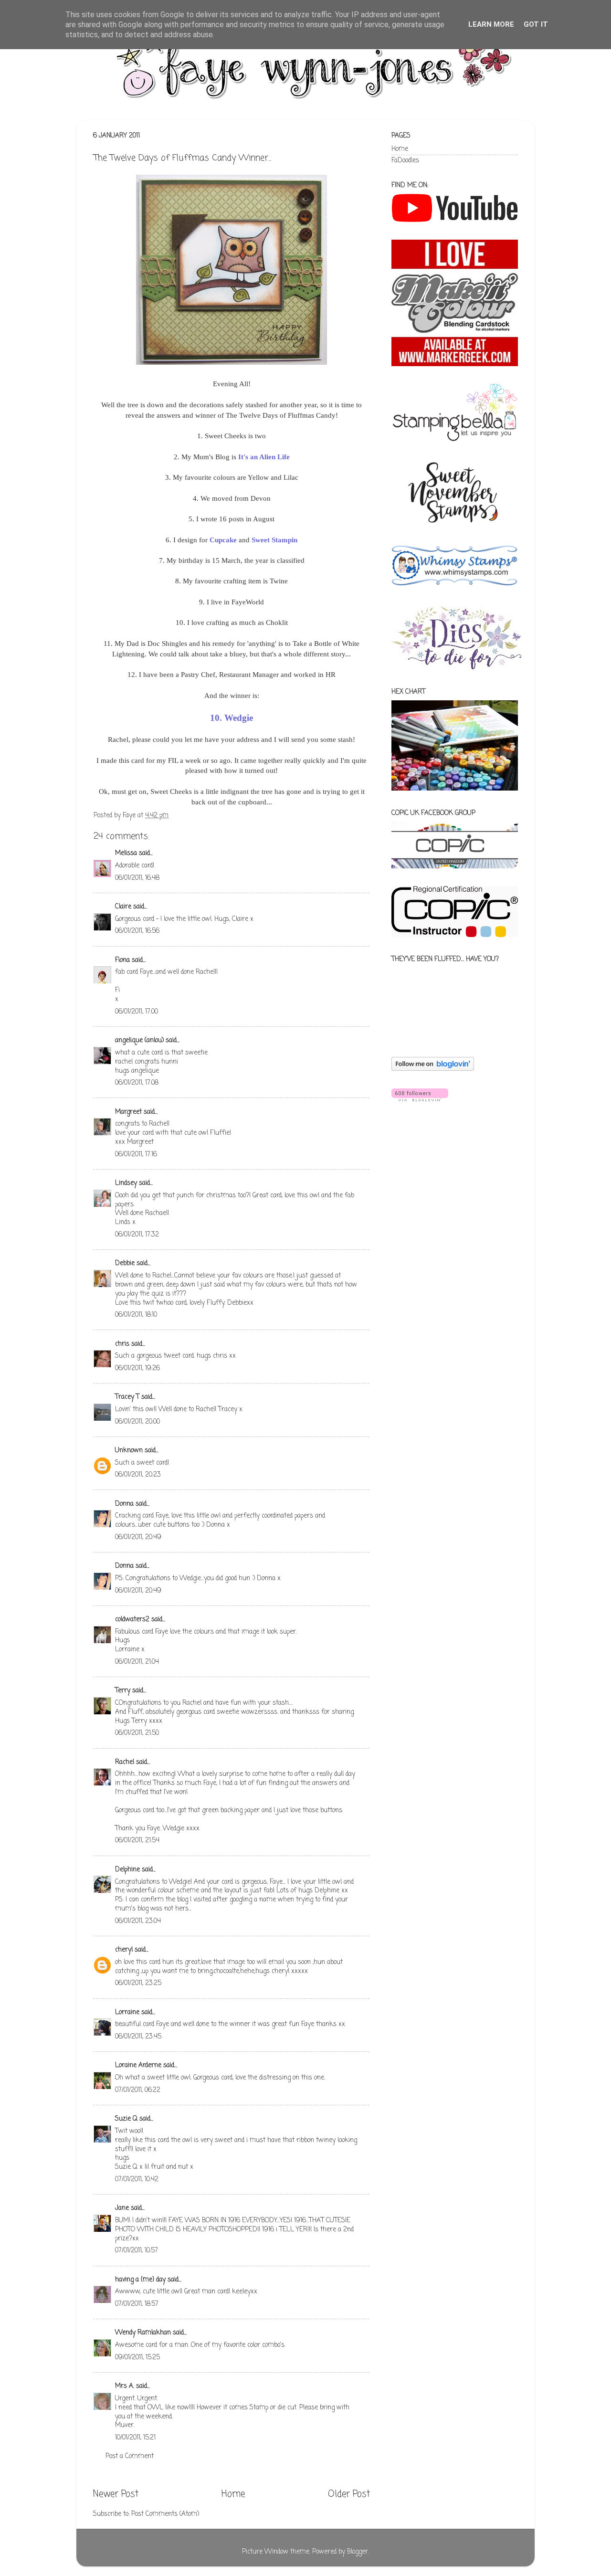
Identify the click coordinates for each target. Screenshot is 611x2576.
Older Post (349, 2494)
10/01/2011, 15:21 (135, 2438)
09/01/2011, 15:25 (137, 2358)
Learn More (491, 24)
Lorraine (127, 2012)
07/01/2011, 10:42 (137, 2180)
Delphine (127, 1870)
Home (233, 2494)
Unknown (129, 1451)
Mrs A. (125, 2386)
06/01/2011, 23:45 (138, 2037)
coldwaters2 (132, 1620)
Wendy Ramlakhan (143, 2333)
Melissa (126, 853)
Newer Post (116, 2494)
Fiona (122, 960)
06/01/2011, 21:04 (137, 1662)
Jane (122, 2208)
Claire (123, 907)
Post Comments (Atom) (165, 2514)
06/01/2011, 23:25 (138, 1983)
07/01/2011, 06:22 (138, 2090)
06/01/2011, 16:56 (137, 931)
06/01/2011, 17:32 (137, 1235)
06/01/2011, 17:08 (137, 1083)
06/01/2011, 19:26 (137, 1368)
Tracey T (127, 1397)
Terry (123, 1691)
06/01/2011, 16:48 (137, 878)
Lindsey (126, 1183)
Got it (536, 24)
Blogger (358, 2552)
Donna (124, 1504)
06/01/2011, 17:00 (137, 1012)
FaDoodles (405, 161)
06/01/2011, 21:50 (137, 1733)
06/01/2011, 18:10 (136, 1315)
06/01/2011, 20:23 (138, 1475)
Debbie (125, 1263)
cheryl (124, 1950)
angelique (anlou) (139, 1040)
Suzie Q (126, 2119)
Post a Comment (130, 2456)
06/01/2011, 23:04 (138, 1921)
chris (122, 1344)
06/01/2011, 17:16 (136, 1155)
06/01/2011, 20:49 (138, 1537)
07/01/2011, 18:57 (137, 2304)
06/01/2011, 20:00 (137, 1422)
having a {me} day (140, 2280)
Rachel (125, 1762)
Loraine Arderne (138, 2065)
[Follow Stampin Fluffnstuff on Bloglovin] (433, 1069)
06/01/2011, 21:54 (137, 1841)
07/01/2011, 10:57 (137, 2251)
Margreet (128, 1112)
